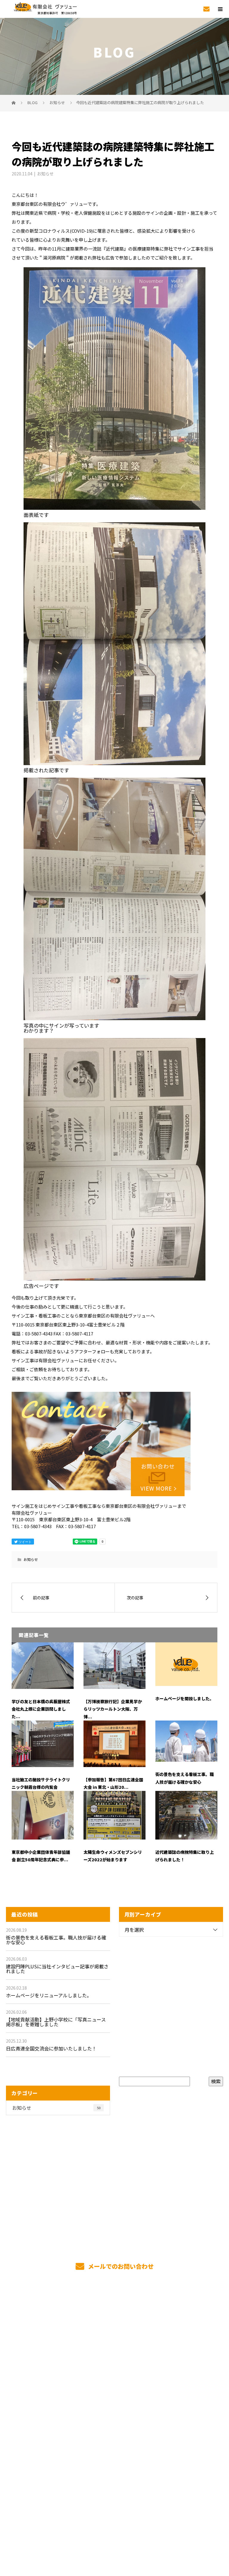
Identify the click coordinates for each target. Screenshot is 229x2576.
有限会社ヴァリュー (114, 2472)
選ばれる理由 (114, 2340)
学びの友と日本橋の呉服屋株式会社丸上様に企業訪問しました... (41, 1709)
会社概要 (115, 2396)
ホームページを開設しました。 (185, 1698)
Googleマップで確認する (115, 2501)
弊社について (114, 2368)
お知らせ (45, 174)
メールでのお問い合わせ (120, 2266)
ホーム (114, 2312)
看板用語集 (114, 2424)
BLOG (115, 2452)
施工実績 (115, 2354)
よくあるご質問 (115, 2438)
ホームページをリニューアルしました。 (49, 1995)
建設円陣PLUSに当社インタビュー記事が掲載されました (57, 1969)
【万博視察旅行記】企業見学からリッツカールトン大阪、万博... (113, 1709)
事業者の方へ (114, 2382)
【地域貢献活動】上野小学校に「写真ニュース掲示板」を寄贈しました (56, 2022)
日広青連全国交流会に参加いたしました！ (51, 2048)
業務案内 (115, 2326)
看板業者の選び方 (114, 2410)
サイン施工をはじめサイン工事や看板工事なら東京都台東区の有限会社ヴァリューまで (114, 2527)
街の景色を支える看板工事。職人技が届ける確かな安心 (56, 1940)
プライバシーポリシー (115, 2535)
